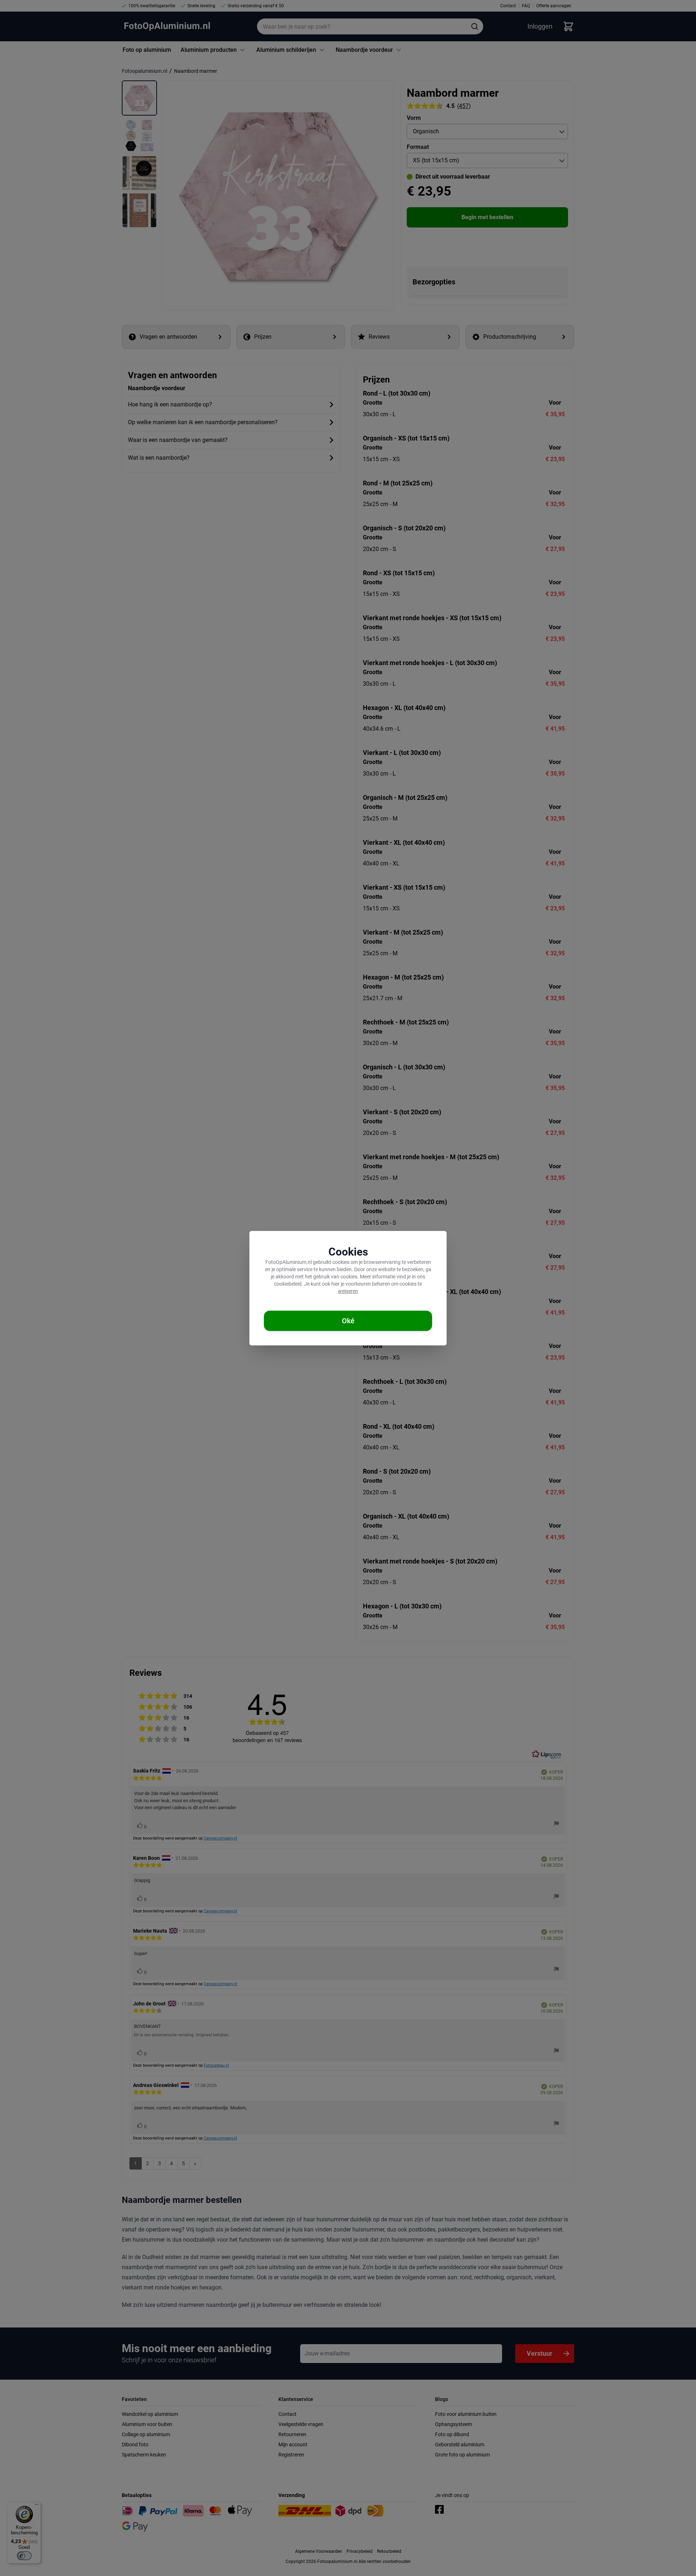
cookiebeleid (288, 1284)
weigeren (348, 1291)
